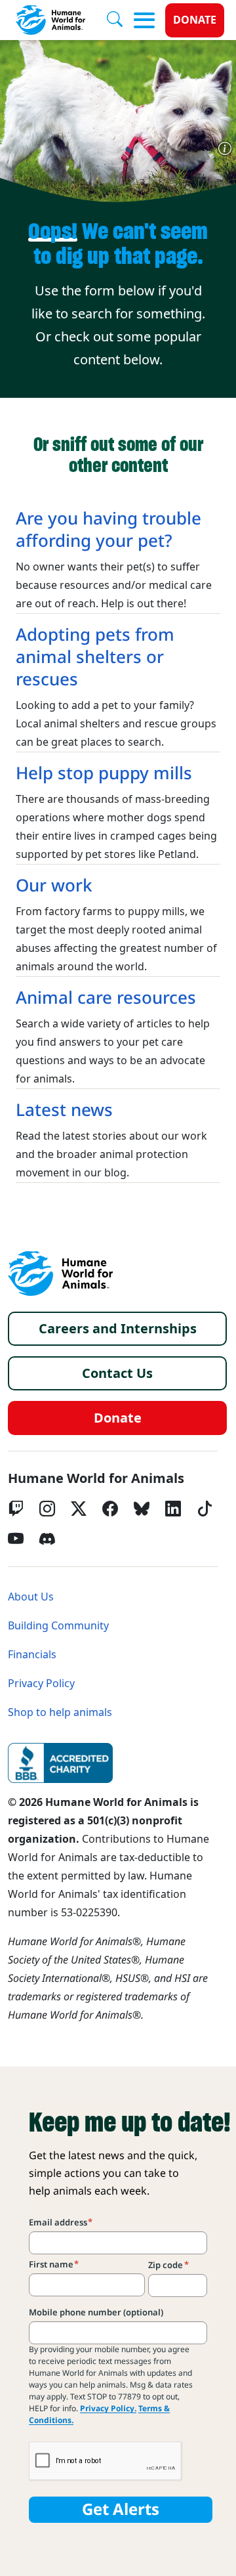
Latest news (64, 1110)
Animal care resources (106, 998)
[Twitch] (16, 1509)
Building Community (58, 1626)
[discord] (47, 1539)
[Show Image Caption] (225, 148)
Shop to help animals (60, 1712)
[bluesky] (142, 1509)
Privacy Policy (41, 1684)
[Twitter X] (79, 1509)
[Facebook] (110, 1509)
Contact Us (117, 1373)
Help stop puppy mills (104, 773)
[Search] (120, 20)
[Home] (60, 1274)
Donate (195, 20)
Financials (32, 1655)
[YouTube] (16, 1539)
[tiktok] (205, 1509)
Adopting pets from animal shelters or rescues (95, 657)
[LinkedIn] (173, 1509)
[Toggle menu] (144, 20)
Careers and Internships (118, 1329)
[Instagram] (47, 1509)
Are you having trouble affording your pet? (108, 530)
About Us (31, 1597)
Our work (54, 886)
